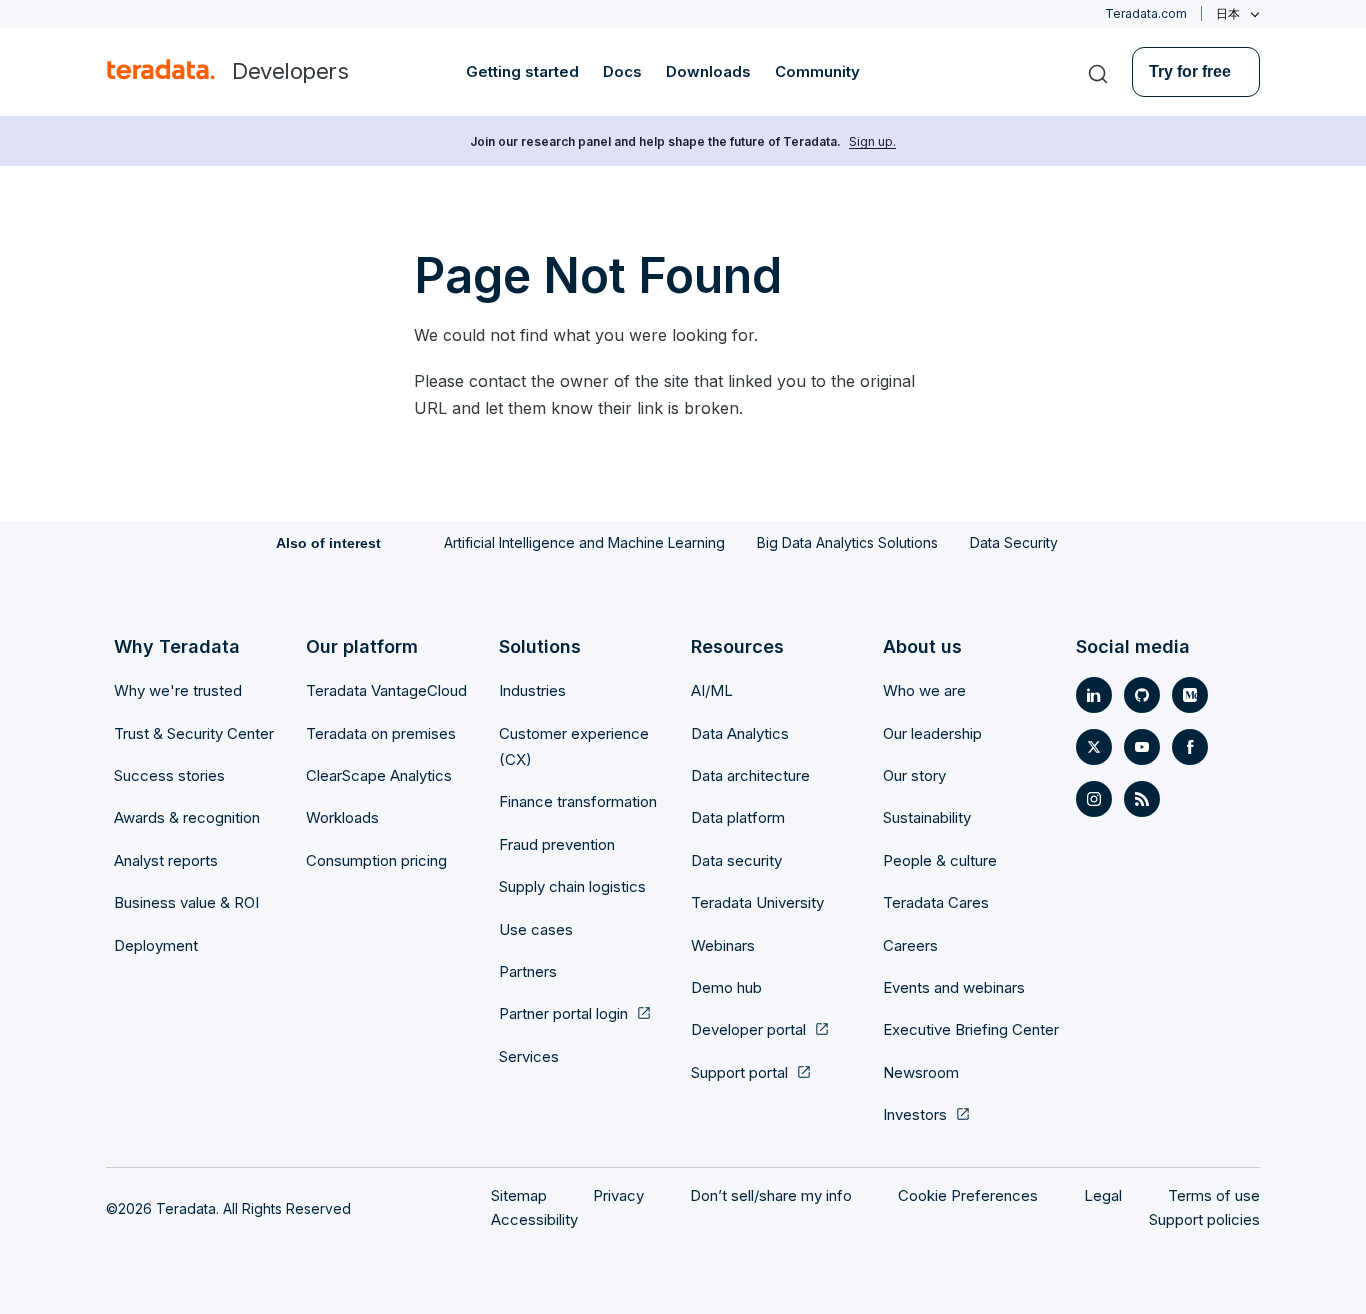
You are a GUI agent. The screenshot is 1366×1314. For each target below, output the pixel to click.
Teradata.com (1146, 13)
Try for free (1190, 71)
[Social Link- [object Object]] (1094, 695)
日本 (1228, 14)
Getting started (522, 71)
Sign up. (872, 141)
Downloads (708, 71)
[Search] (1098, 72)
